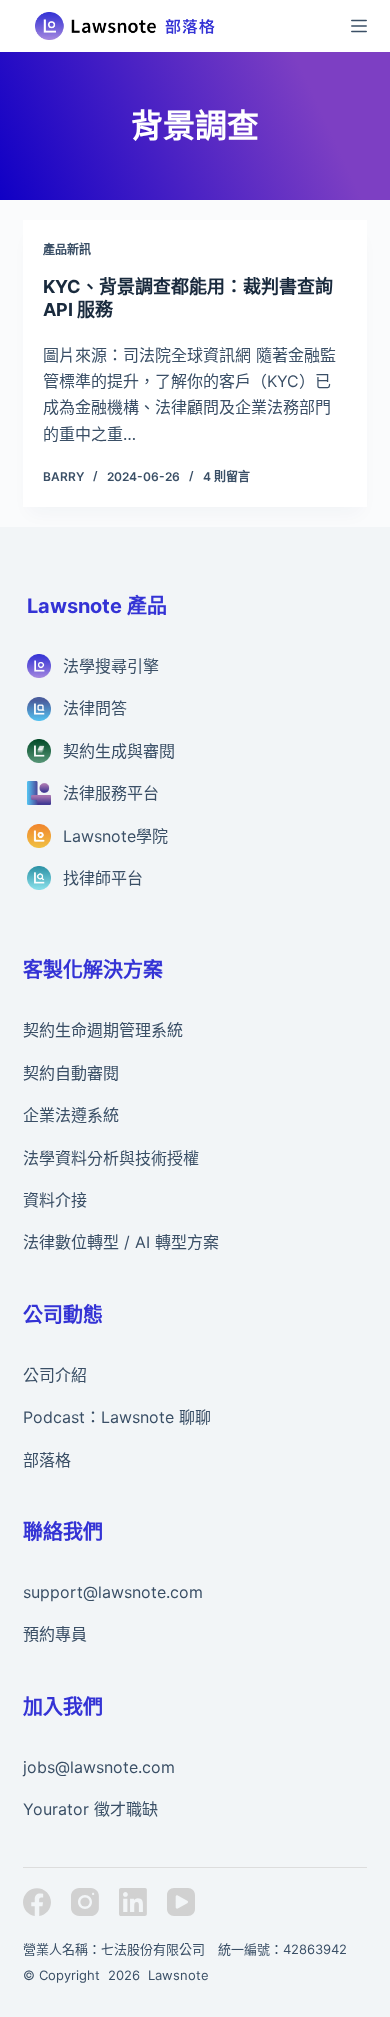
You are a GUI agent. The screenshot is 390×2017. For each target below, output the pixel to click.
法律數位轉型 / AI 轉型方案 (121, 1242)
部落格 (47, 1460)
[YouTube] (181, 1902)
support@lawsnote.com (113, 1592)
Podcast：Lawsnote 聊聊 (117, 1417)
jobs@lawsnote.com (99, 1767)
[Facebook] (37, 1902)
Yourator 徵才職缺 (90, 1809)
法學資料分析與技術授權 (111, 1158)
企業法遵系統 (71, 1115)
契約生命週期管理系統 (103, 1030)
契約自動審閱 (71, 1073)
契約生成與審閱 (119, 751)
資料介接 (55, 1200)
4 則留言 (226, 476)
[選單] (359, 26)
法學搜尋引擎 (111, 666)
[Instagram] (85, 1902)
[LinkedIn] (133, 1902)
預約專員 (55, 1634)
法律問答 (95, 708)
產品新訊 (67, 249)
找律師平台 (103, 878)
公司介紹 (55, 1375)
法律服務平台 (111, 793)
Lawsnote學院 (115, 836)
